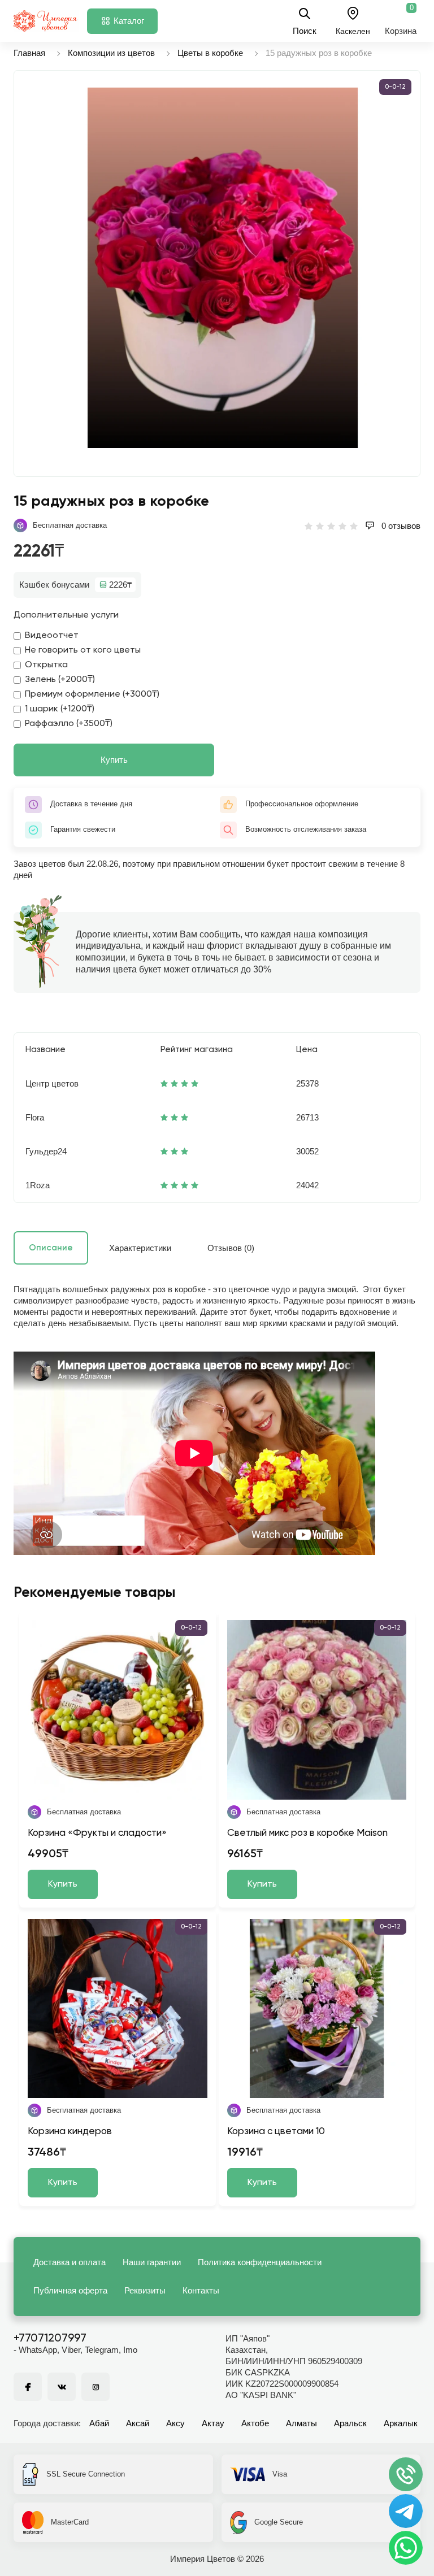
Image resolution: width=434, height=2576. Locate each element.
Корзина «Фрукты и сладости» (97, 1833)
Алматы (301, 2423)
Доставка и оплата (70, 2262)
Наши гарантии (152, 2262)
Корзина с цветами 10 (276, 2132)
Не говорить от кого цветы (83, 650)
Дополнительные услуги (66, 615)
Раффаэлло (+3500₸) (69, 724)
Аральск (350, 2423)
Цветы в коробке (210, 53)
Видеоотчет (52, 636)
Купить (114, 760)
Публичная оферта (70, 2290)
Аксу (175, 2423)
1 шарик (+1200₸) (60, 709)
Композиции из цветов (111, 53)
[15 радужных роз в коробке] (223, 268)
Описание (51, 1248)
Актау (213, 2423)
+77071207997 (50, 2339)
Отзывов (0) (231, 1248)
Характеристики (140, 1248)
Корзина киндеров (70, 2132)
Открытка (46, 665)
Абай (99, 2423)
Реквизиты (145, 2290)
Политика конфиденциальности (260, 2262)
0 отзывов (400, 526)
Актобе (255, 2423)
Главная (29, 53)
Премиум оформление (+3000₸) (92, 694)
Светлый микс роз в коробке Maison (307, 1833)
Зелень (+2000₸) (60, 680)
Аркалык (401, 2423)
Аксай (138, 2423)
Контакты (201, 2290)
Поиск (305, 31)
